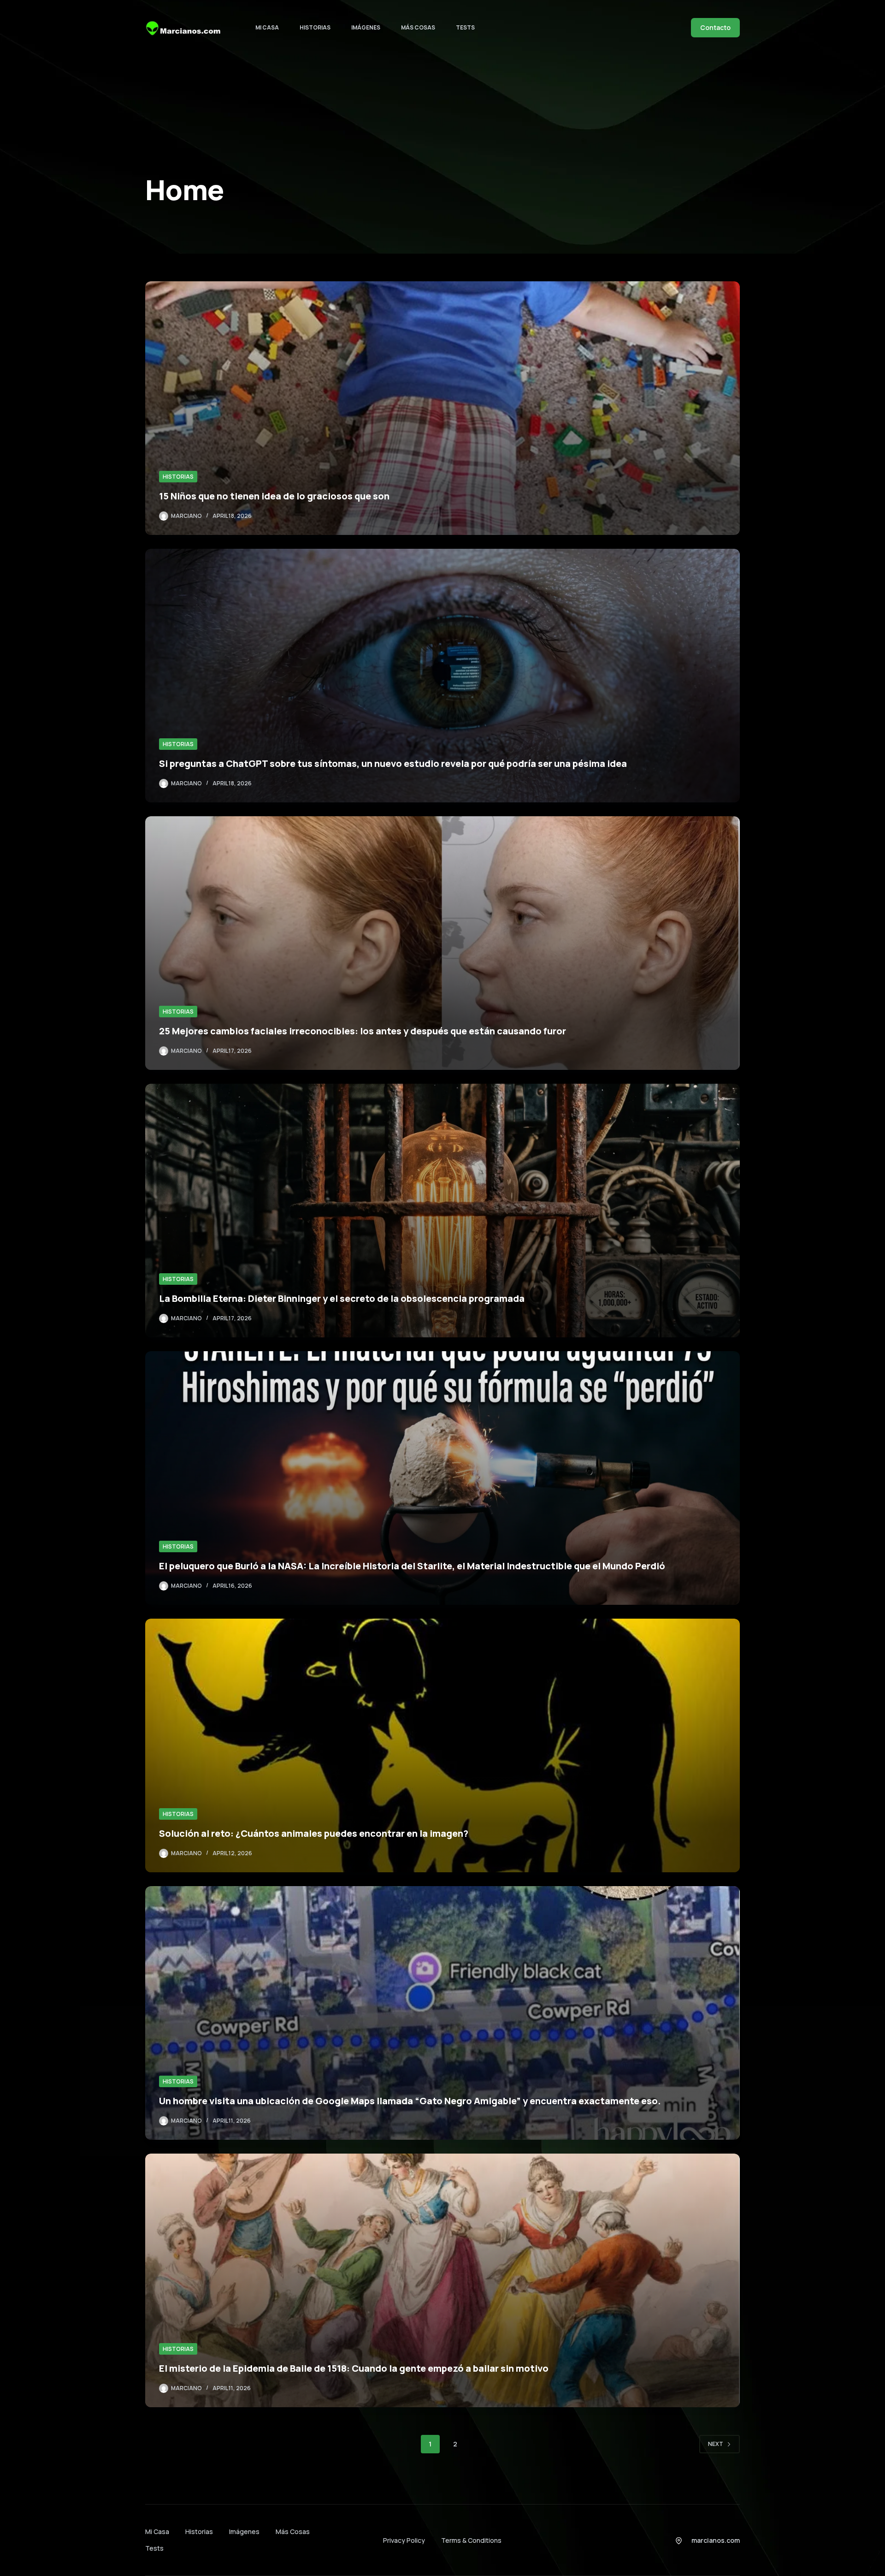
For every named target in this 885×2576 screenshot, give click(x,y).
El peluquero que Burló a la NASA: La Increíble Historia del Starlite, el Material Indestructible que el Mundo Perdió (412, 1566)
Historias (315, 27)
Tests (465, 27)
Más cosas (418, 27)
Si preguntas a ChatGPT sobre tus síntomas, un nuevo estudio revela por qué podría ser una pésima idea (393, 763)
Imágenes (366, 27)
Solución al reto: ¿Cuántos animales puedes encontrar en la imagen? (314, 1833)
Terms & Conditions (471, 2540)
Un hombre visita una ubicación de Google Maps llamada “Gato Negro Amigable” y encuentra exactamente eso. (410, 2101)
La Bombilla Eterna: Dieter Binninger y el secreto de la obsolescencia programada (342, 1298)
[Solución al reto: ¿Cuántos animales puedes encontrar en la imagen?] (442, 1745)
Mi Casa (267, 27)
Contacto (715, 27)
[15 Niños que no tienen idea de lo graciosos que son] (442, 408)
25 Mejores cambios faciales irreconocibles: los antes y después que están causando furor (363, 1031)
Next (716, 2444)
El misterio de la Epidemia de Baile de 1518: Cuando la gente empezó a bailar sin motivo (354, 2368)
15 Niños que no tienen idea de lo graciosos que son (274, 496)
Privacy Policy (404, 2540)
